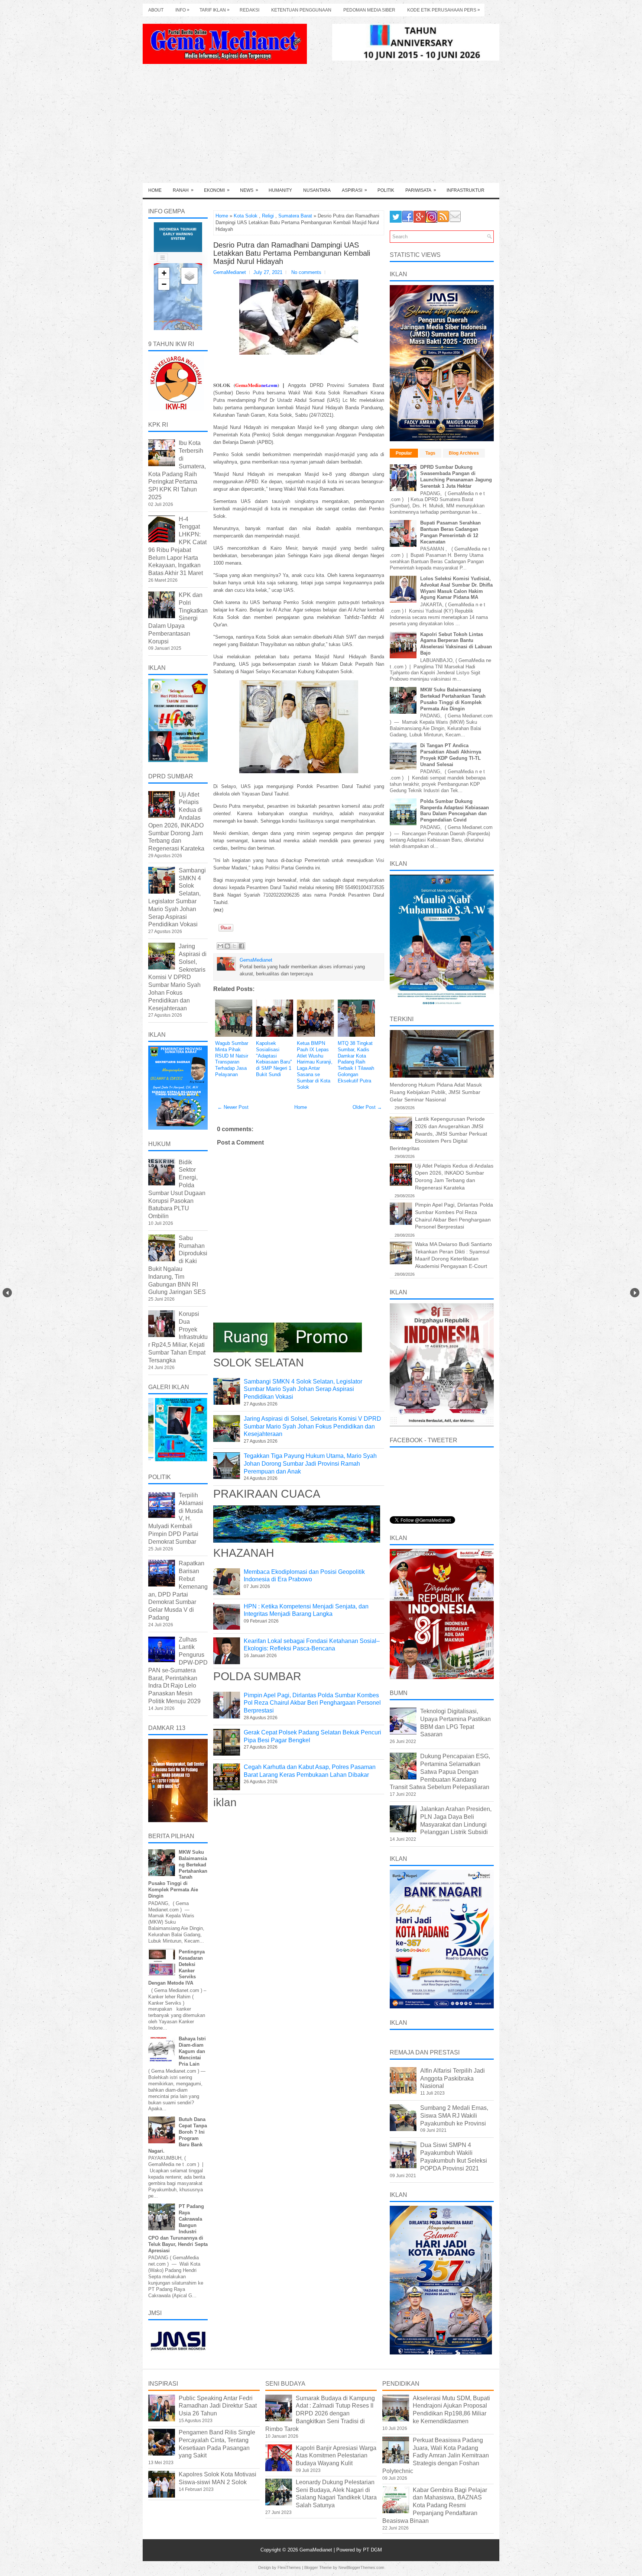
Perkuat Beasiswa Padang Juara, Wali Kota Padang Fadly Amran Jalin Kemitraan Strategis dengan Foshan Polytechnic (436, 2456)
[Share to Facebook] (241, 946)
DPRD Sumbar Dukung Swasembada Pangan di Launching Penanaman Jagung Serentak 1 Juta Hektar (456, 477)
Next (635, 1293)
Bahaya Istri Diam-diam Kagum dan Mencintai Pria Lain (192, 2051)
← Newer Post (233, 1107)
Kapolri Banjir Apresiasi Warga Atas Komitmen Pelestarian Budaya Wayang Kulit (336, 2456)
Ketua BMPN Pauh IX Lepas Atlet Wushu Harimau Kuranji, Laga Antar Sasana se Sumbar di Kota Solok (315, 1065)
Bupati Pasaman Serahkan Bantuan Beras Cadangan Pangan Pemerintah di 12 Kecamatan (450, 532)
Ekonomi (217, 190)
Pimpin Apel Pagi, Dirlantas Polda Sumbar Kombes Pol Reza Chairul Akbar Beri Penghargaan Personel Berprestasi (312, 1703)
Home (155, 190)
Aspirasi (354, 190)
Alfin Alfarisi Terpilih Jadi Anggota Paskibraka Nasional (453, 2078)
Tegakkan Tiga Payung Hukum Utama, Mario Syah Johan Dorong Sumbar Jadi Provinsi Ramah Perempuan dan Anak (310, 1464)
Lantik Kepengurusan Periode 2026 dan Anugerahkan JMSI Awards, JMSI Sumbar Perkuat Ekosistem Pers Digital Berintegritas (438, 1133)
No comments (306, 272)
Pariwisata (421, 190)
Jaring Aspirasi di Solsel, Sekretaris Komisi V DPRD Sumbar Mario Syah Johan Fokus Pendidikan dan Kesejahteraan (312, 1426)
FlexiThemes (289, 2567)
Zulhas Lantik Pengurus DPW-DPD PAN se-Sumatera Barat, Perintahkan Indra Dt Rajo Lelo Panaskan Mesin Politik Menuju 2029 (178, 1670)
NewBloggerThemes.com (361, 2567)
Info (182, 10)
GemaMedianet (317, 2550)
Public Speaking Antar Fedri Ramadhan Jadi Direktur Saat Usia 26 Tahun (218, 2406)
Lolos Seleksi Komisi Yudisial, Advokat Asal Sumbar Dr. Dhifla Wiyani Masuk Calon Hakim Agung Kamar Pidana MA (456, 588)
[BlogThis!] (227, 946)
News (249, 190)
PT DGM (372, 2550)
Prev (7, 1293)
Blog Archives (464, 453)
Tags (430, 453)
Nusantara (317, 190)
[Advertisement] (321, 127)
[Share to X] (234, 946)
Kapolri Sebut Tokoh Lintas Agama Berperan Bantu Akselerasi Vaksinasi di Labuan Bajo (456, 644)
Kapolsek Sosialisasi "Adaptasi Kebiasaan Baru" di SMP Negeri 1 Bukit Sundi (274, 1059)
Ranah (183, 190)
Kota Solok (246, 216)
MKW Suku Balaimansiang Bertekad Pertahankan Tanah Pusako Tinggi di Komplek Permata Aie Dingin (453, 699)
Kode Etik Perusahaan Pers (444, 10)
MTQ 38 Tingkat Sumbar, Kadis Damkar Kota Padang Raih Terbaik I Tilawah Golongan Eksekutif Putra (356, 1062)
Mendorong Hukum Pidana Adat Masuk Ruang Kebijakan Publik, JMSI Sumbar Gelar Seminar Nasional (436, 1092)
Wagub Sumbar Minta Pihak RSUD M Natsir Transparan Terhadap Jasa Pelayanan (232, 1059)
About (156, 10)
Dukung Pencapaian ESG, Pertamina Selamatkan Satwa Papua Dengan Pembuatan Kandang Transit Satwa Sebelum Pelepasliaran (440, 1772)
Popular (404, 453)
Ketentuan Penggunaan (301, 10)
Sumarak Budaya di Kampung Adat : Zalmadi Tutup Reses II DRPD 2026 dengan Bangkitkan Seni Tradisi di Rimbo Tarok (320, 2414)
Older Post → (367, 1107)
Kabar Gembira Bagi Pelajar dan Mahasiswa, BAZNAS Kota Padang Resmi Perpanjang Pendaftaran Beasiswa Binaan (435, 2505)
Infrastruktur (466, 190)
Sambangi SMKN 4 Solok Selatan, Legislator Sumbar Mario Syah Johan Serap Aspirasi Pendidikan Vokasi (303, 1389)
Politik (386, 190)
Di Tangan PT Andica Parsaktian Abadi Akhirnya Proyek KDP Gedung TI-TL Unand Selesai (451, 755)
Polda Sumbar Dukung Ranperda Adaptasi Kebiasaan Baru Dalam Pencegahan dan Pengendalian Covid (455, 811)
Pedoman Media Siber (369, 10)
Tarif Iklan (215, 10)
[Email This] (220, 946)
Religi (268, 216)
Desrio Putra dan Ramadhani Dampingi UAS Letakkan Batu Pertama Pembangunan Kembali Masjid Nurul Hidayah (292, 253)
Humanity (280, 190)
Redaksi (249, 10)
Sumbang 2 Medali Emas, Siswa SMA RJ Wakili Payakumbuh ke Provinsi (454, 2116)
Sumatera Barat (295, 216)
